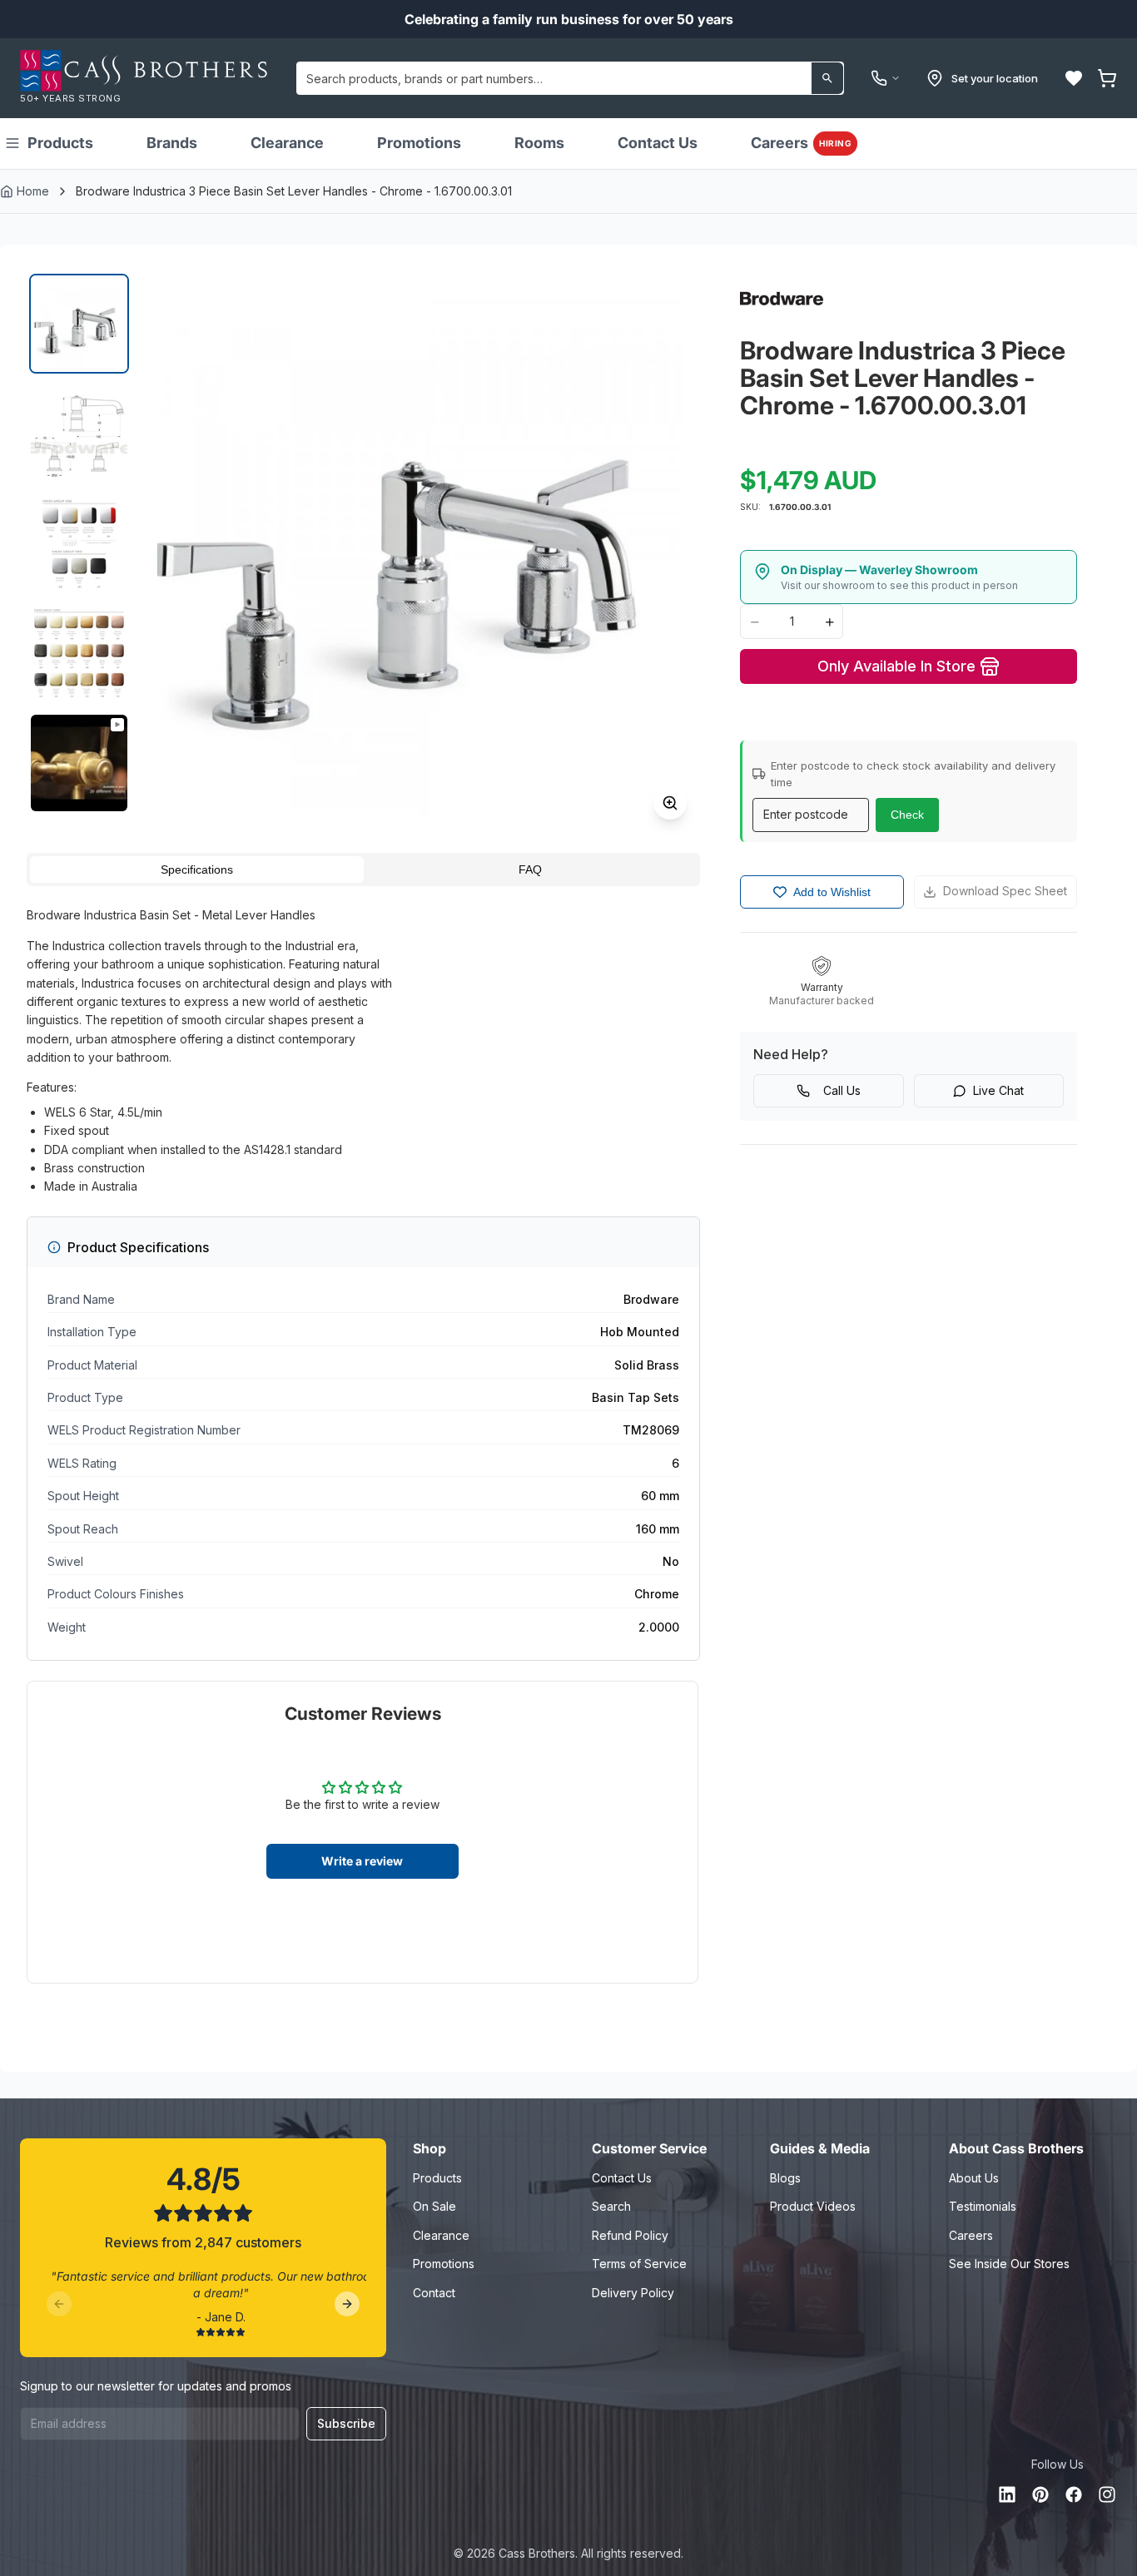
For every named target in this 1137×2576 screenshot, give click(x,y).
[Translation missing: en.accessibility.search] (827, 78)
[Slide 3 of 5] (79, 543)
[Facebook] (1074, 2494)
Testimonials (983, 2206)
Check (907, 815)
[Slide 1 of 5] (79, 324)
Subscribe (346, 2423)
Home (33, 191)
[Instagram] (1107, 2494)
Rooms (539, 143)
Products (60, 143)
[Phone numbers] (886, 78)
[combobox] (570, 78)
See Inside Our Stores (1009, 2264)
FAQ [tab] (530, 869)
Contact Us (658, 143)
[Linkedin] (1007, 2494)
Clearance (287, 143)
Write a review (362, 1861)
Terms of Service (639, 2264)
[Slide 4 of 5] (79, 653)
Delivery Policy (633, 2293)
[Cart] (1107, 78)
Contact (434, 2293)
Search (611, 2206)
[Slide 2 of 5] (79, 433)
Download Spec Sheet (1005, 891)
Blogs (785, 2178)
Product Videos (813, 2206)
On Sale (434, 2206)
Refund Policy (630, 2235)
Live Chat (998, 1090)
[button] (1074, 78)
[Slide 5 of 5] (79, 763)
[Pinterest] (1040, 2494)
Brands (172, 143)
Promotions (419, 143)
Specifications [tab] (197, 869)
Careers (801, 143)
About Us (974, 2178)
